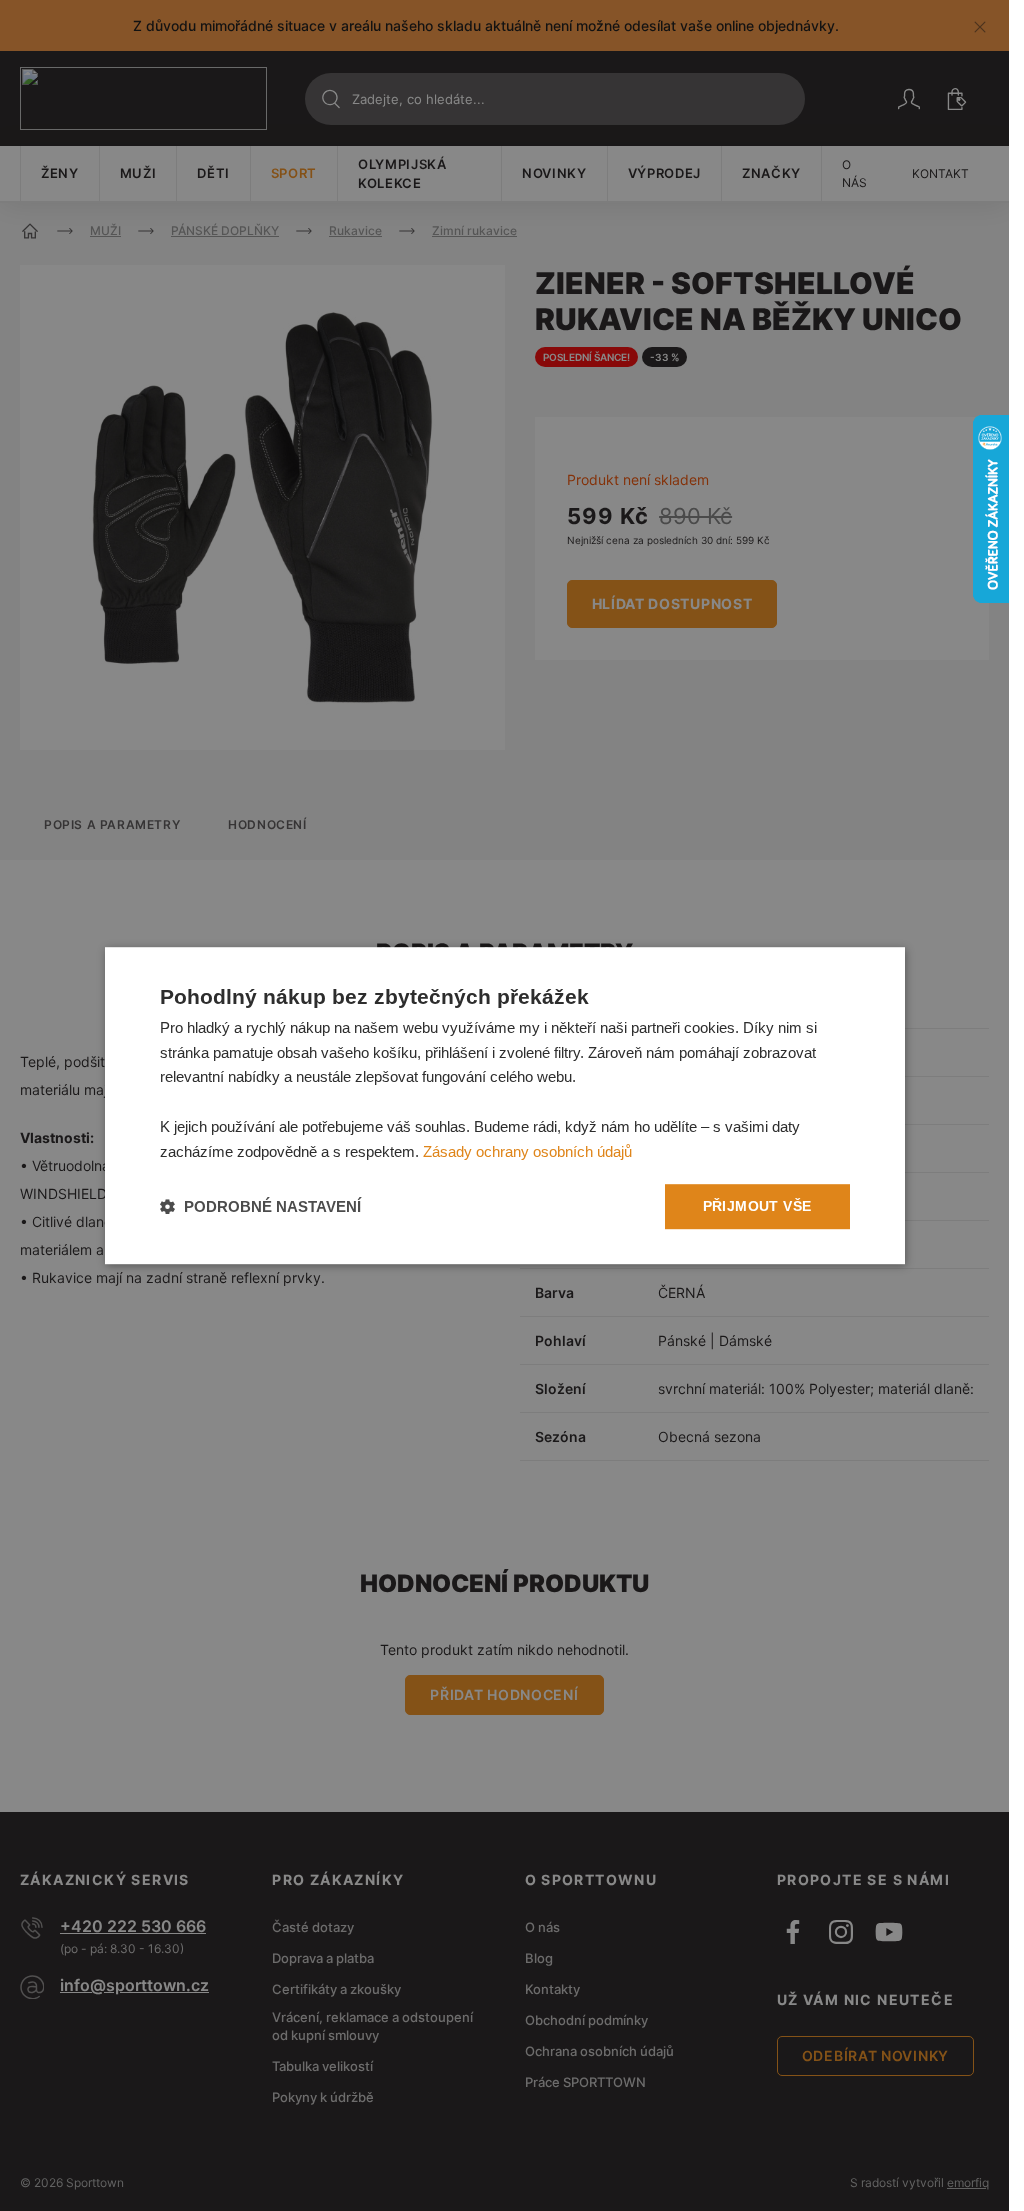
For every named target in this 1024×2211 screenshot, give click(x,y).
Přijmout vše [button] (757, 1207)
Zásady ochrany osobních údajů (527, 1151)
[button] (260, 1206)
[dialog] (505, 1106)
